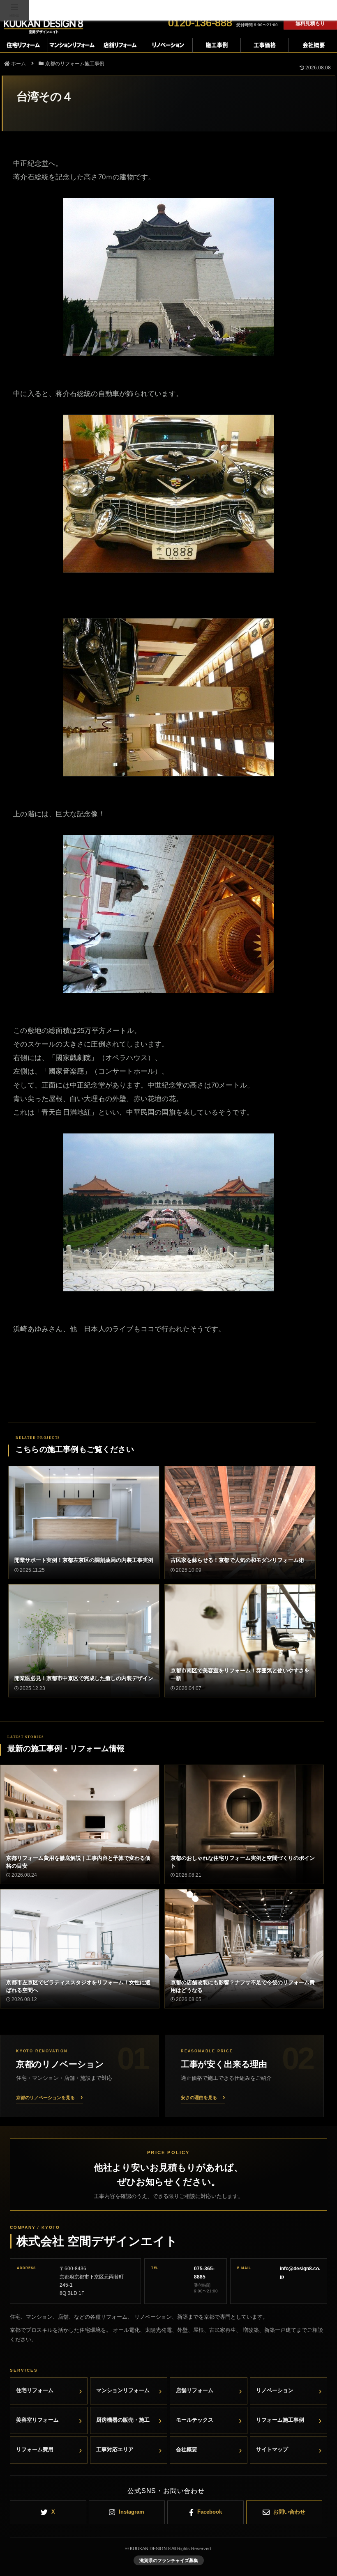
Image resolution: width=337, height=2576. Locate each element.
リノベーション (275, 2390)
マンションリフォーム (123, 2390)
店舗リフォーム (195, 2390)
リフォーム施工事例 (280, 2420)
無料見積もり (310, 23)
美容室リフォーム (37, 2420)
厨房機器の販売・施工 (123, 2420)
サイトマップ (272, 2449)
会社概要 (187, 2449)
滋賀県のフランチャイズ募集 (169, 2560)
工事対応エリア (115, 2449)
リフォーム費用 (35, 2449)
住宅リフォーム (35, 2390)
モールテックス (195, 2420)
